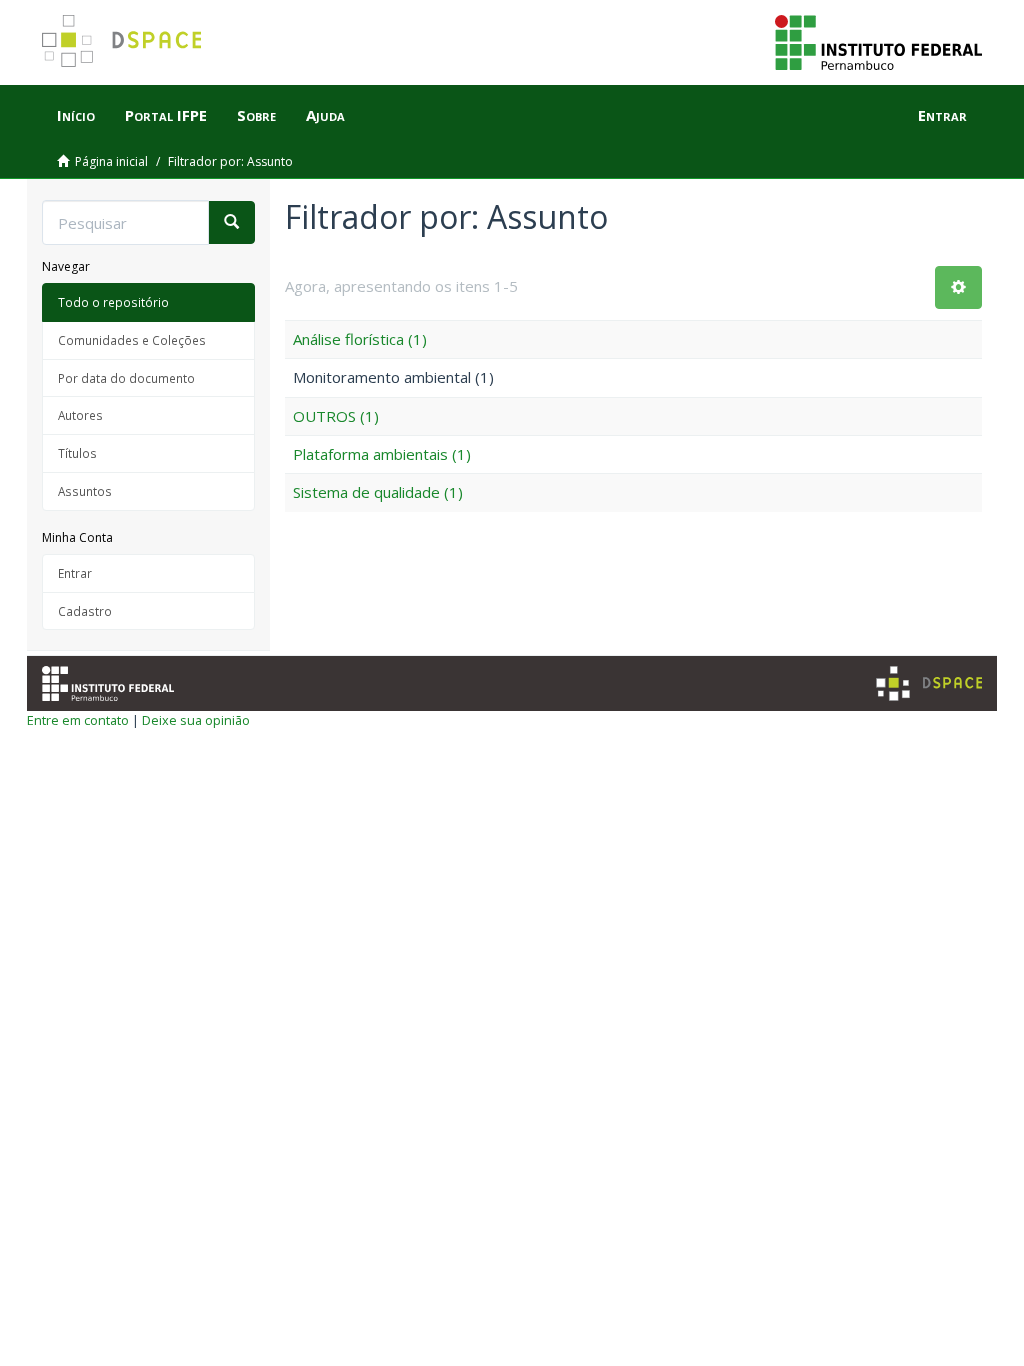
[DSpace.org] (929, 683)
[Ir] (231, 222)
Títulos (77, 453)
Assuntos (85, 491)
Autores (80, 415)
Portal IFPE (166, 115)
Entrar (75, 573)
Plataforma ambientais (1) (382, 454)
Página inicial (111, 161)
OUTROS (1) (336, 416)
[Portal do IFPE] (878, 41)
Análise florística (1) (360, 339)
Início (76, 115)
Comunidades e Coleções (132, 340)
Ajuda (325, 115)
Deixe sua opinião (196, 720)
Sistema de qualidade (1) (378, 492)
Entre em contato (78, 720)
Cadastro (85, 611)
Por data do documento (126, 378)
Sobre (256, 115)
